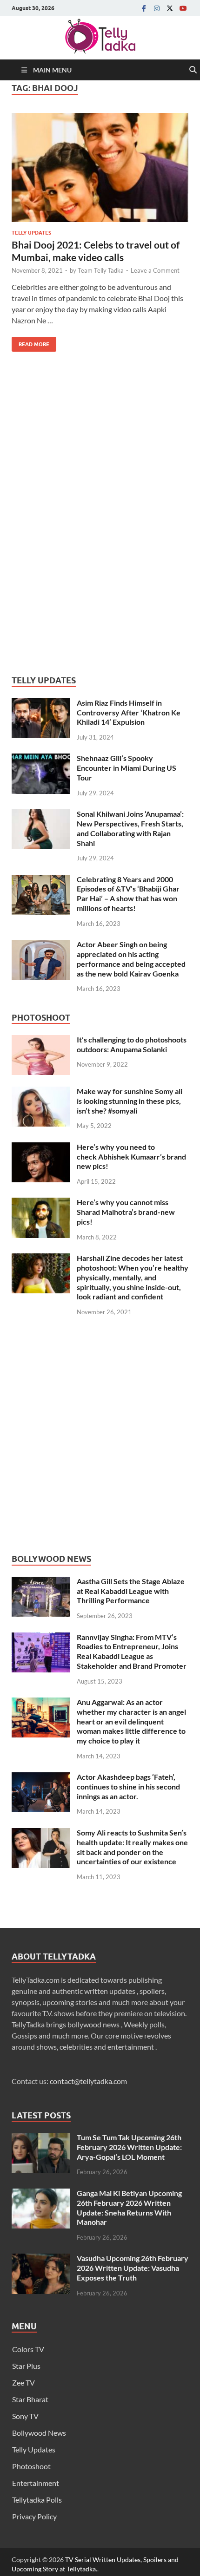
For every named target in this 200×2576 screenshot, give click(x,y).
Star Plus (26, 2366)
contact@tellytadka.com (88, 2081)
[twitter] (170, 8)
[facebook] (144, 8)
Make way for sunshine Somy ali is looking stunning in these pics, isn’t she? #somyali (130, 1101)
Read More (30, 342)
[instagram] (157, 8)
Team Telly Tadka (101, 270)
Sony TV (25, 2416)
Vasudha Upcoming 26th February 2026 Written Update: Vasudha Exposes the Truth (133, 2268)
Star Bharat (30, 2399)
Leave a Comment (155, 270)
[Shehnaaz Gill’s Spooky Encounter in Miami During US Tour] (41, 759)
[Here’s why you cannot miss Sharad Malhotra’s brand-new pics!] (41, 1203)
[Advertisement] (81, 514)
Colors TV (28, 2349)
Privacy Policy (34, 2516)
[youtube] (183, 8)
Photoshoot (31, 2466)
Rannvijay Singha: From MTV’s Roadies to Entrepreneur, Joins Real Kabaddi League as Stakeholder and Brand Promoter (132, 1651)
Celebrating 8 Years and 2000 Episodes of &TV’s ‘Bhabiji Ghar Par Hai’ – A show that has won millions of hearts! (128, 894)
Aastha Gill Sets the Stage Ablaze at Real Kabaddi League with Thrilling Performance (131, 1591)
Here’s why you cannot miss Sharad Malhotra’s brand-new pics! (126, 1212)
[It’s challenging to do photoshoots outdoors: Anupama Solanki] (41, 1040)
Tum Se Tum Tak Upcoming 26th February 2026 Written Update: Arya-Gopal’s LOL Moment (129, 2147)
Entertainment (36, 2483)
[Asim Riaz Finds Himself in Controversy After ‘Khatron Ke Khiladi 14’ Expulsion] (41, 704)
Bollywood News (39, 2433)
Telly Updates (31, 233)
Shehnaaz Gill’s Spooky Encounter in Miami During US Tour (127, 768)
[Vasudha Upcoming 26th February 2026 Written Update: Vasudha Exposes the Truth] (41, 2259)
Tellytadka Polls (37, 2500)
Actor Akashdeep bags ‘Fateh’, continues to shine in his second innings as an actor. (128, 1786)
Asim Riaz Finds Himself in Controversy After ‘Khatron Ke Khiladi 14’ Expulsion (129, 712)
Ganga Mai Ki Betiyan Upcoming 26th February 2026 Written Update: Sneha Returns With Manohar (129, 2207)
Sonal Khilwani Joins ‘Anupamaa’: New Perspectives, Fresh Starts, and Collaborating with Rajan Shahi (130, 828)
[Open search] (193, 70)
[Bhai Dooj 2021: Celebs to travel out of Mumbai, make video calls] (100, 167)
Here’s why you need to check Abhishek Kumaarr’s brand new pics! (131, 1157)
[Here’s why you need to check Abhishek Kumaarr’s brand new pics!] (41, 1148)
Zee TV (23, 2383)
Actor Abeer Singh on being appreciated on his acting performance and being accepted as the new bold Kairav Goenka (131, 959)
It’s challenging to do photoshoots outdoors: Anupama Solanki (132, 1044)
